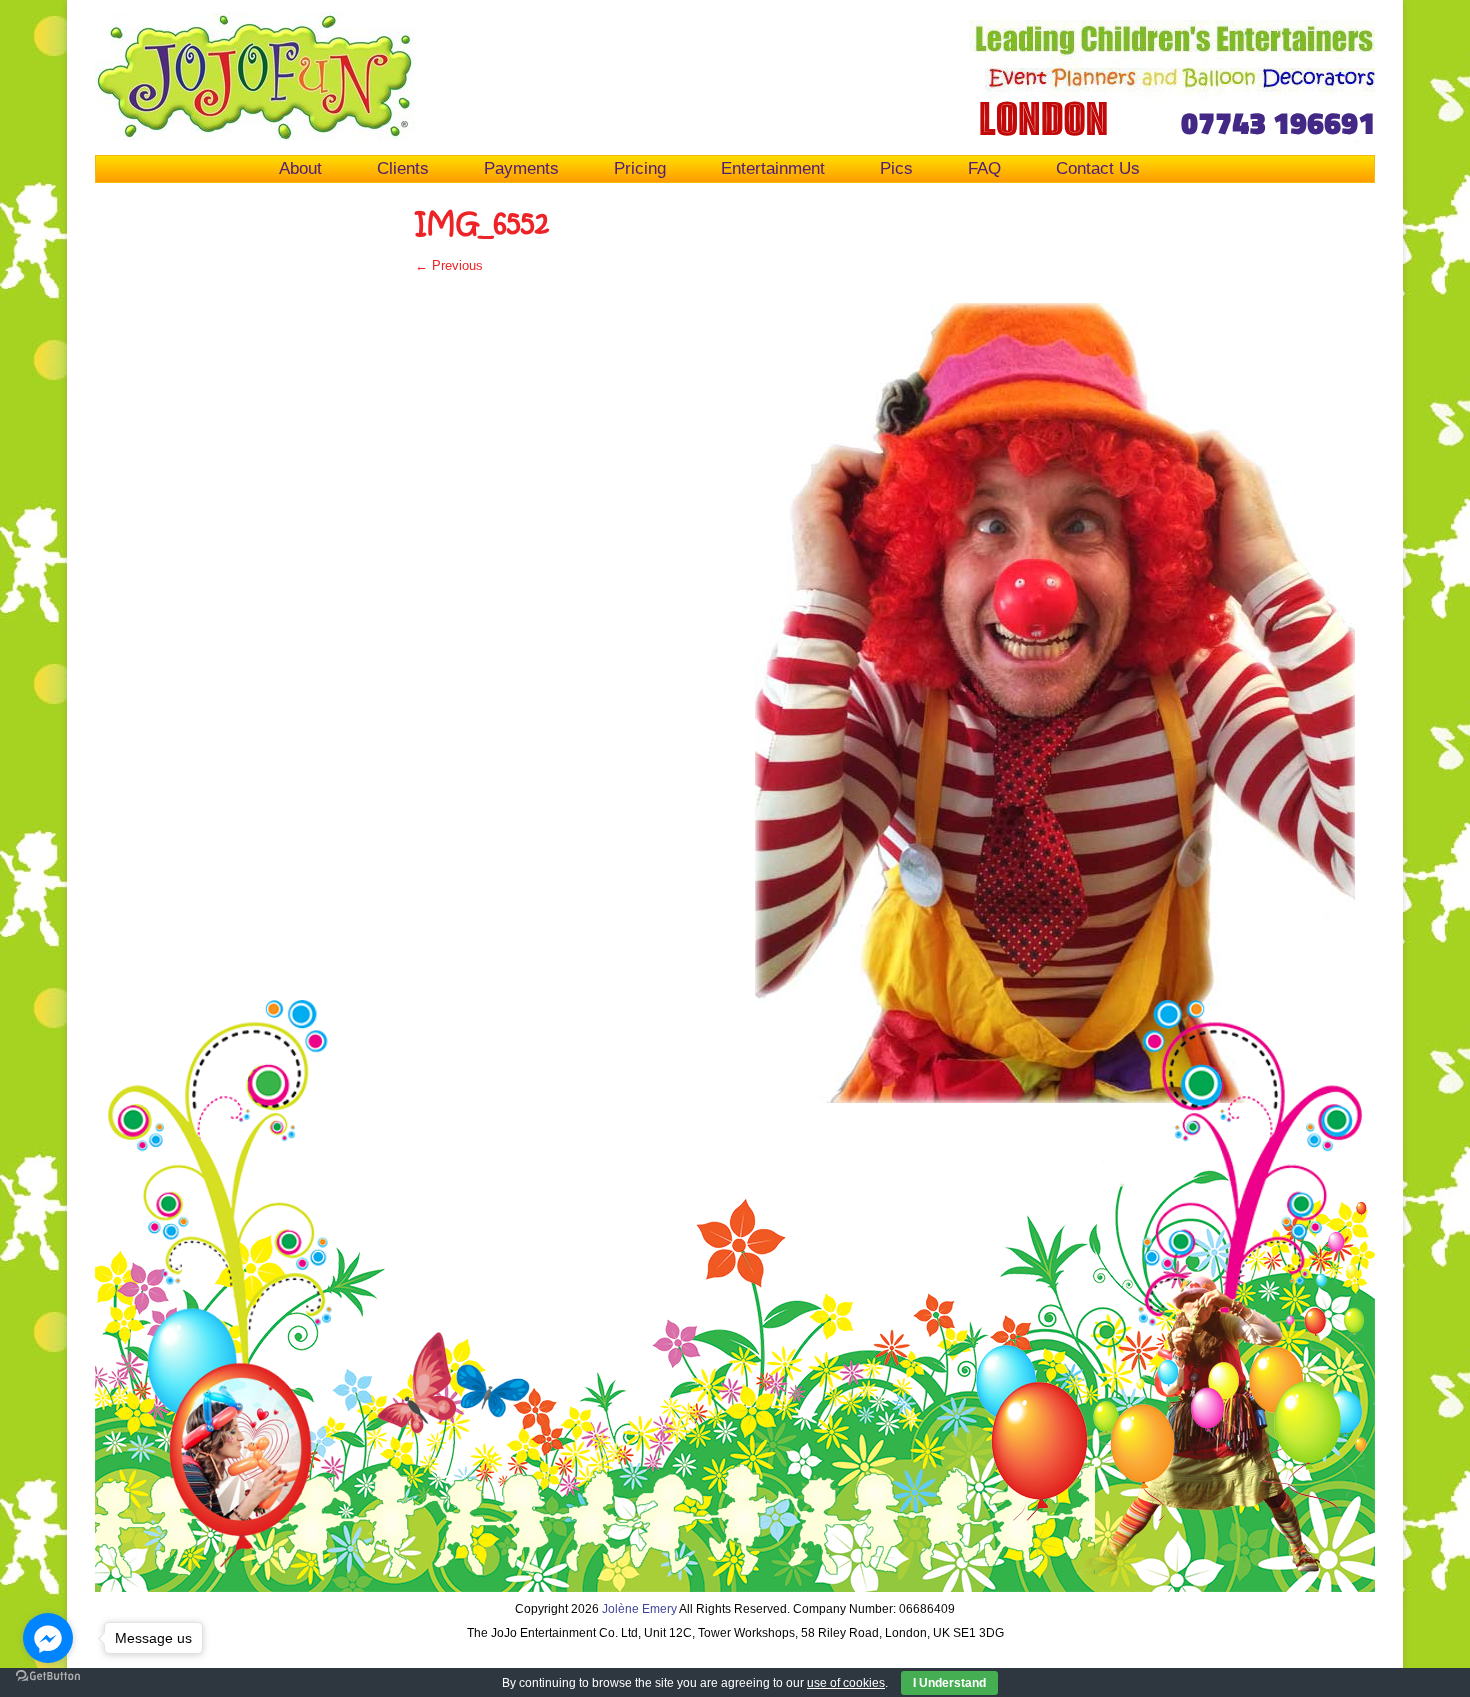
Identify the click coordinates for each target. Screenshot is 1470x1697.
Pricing (640, 168)
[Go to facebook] (48, 1638)
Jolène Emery (639, 1609)
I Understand (949, 1683)
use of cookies (846, 1683)
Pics (896, 168)
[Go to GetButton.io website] (48, 1676)
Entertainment (773, 168)
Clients (403, 168)
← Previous (449, 265)
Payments (521, 168)
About (300, 168)
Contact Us (1098, 168)
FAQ (984, 168)
